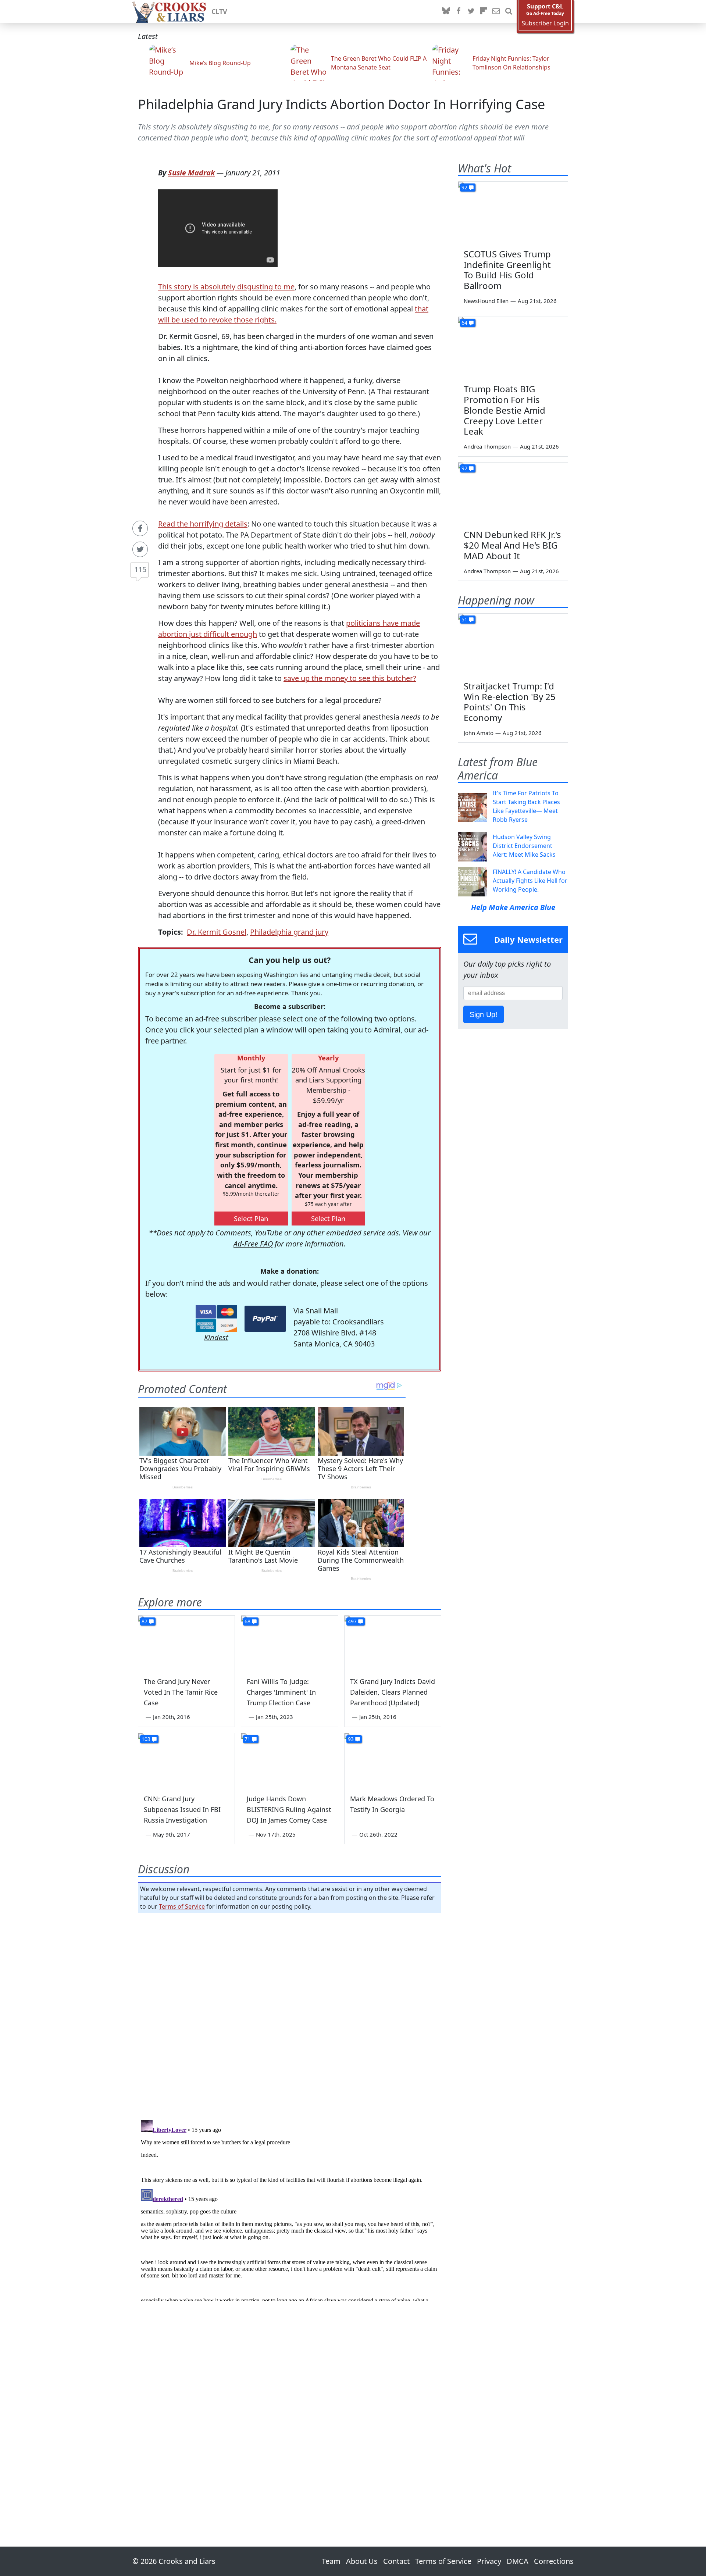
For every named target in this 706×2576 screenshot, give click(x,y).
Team (331, 2561)
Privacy (489, 2561)
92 (464, 187)
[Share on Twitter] (140, 549)
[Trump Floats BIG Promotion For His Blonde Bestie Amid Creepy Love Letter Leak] (513, 348)
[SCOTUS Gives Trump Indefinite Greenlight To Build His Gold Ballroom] (513, 213)
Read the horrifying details (203, 524)
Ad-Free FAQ (253, 1244)
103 (146, 1739)
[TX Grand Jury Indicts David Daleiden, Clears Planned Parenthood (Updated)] (393, 1643)
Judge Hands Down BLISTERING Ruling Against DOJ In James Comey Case (289, 1809)
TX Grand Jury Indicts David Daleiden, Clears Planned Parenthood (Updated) (393, 1692)
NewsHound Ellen (486, 301)
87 (145, 1621)
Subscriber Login (545, 23)
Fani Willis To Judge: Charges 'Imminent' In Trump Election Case (281, 1692)
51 (464, 619)
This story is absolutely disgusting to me (226, 287)
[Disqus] (290, 2209)
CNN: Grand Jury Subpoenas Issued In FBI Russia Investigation (182, 1809)
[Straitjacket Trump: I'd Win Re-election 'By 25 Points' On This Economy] (513, 645)
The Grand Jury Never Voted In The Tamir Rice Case (181, 1692)
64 (464, 323)
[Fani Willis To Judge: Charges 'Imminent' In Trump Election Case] (289, 1643)
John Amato (479, 733)
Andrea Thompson (487, 446)
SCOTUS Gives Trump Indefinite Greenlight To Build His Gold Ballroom (507, 270)
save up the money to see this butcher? (350, 678)
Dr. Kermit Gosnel (217, 932)
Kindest (216, 1337)
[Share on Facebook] (140, 528)
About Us (362, 2561)
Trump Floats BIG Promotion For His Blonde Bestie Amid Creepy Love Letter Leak (504, 410)
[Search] (509, 11)
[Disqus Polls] (290, 2014)
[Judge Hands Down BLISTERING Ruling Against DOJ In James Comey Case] (289, 1760)
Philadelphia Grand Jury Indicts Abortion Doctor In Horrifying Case (341, 104)
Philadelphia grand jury (289, 932)
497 (352, 1621)
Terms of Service (182, 1906)
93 (351, 1739)
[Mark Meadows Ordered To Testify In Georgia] (393, 1760)
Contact (396, 2561)
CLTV (219, 11)
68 (247, 1621)
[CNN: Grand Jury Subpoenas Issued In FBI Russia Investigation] (186, 1760)
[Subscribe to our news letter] (496, 11)
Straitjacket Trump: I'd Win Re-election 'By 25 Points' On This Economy (510, 702)
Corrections (554, 2561)
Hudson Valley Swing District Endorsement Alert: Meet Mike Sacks (524, 846)
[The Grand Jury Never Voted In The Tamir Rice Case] (186, 1643)
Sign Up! (484, 1014)
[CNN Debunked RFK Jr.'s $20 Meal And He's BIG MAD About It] (513, 493)
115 (140, 569)
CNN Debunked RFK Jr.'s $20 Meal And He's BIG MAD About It (512, 545)
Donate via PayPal (265, 1319)
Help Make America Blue (513, 907)
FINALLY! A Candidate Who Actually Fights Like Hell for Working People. (530, 881)
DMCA (518, 2561)
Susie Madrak (191, 173)
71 (247, 1739)
